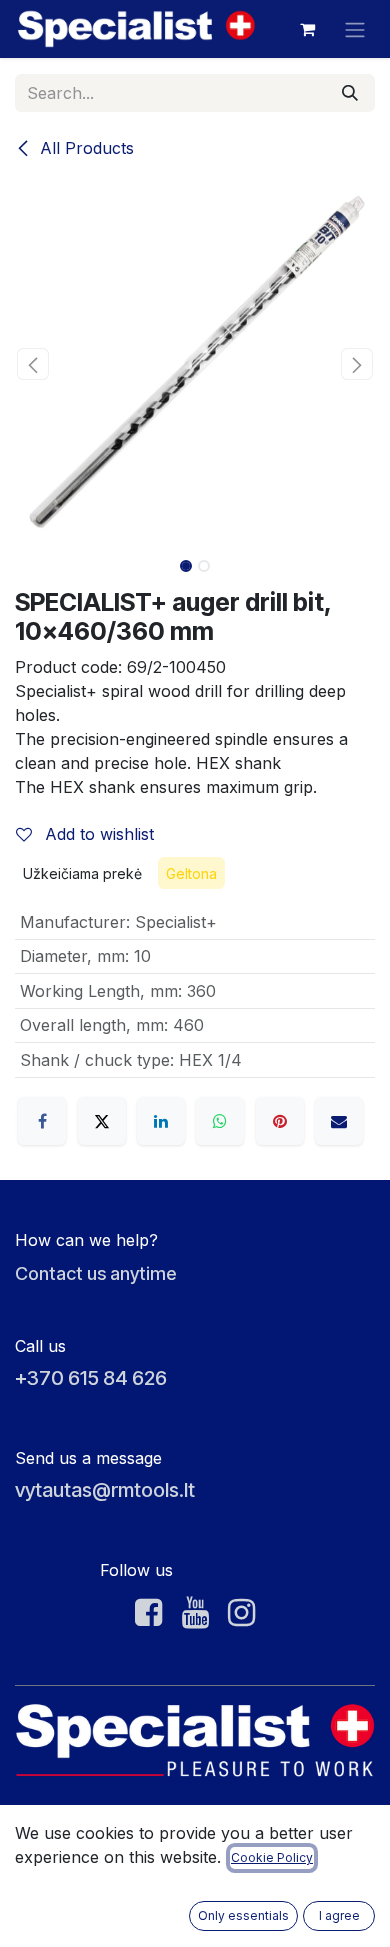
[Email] (339, 1121)
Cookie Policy (272, 1857)
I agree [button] (339, 1915)
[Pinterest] (280, 1121)
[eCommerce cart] (307, 29)
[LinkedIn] (161, 1121)
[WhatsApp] (220, 1121)
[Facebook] (42, 1121)
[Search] (350, 93)
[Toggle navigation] (355, 29)
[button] (33, 364)
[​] (148, 1613)
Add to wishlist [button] (97, 834)
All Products (84, 148)
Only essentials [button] (243, 1915)
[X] (102, 1121)
